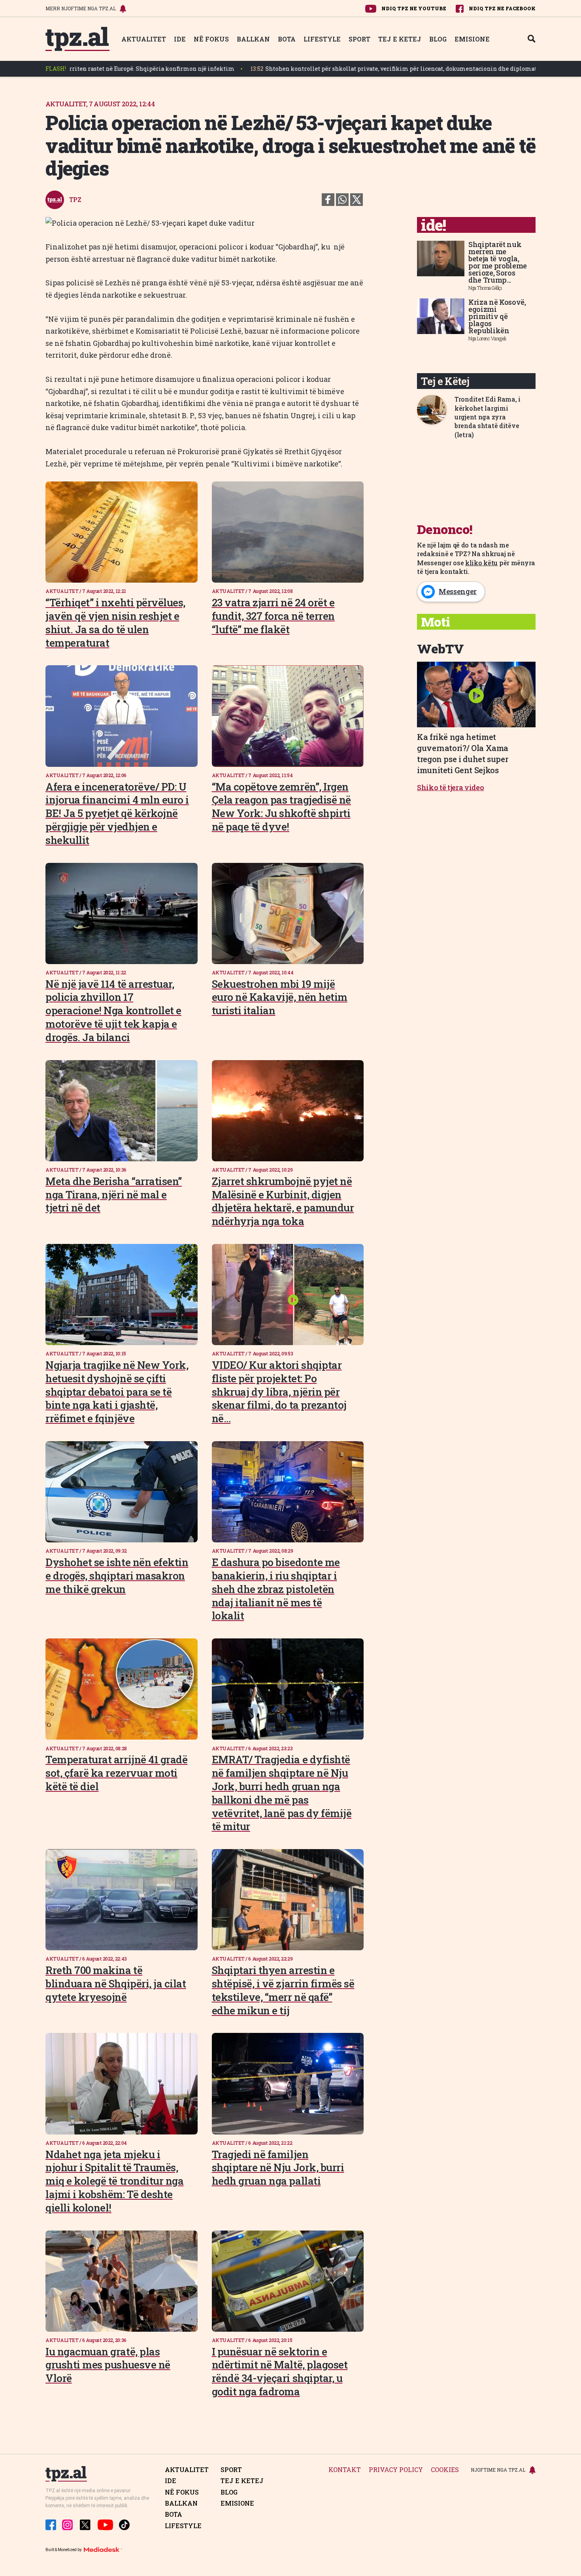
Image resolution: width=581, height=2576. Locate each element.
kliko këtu (481, 563)
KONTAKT (345, 2470)
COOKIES (445, 2470)
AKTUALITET (144, 39)
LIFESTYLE (322, 39)
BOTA (287, 39)
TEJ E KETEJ (400, 39)
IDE (180, 39)
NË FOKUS (211, 39)
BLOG (438, 39)
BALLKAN (253, 39)
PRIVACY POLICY (396, 2470)
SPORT (359, 39)
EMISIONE (472, 39)
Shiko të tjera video (451, 787)
